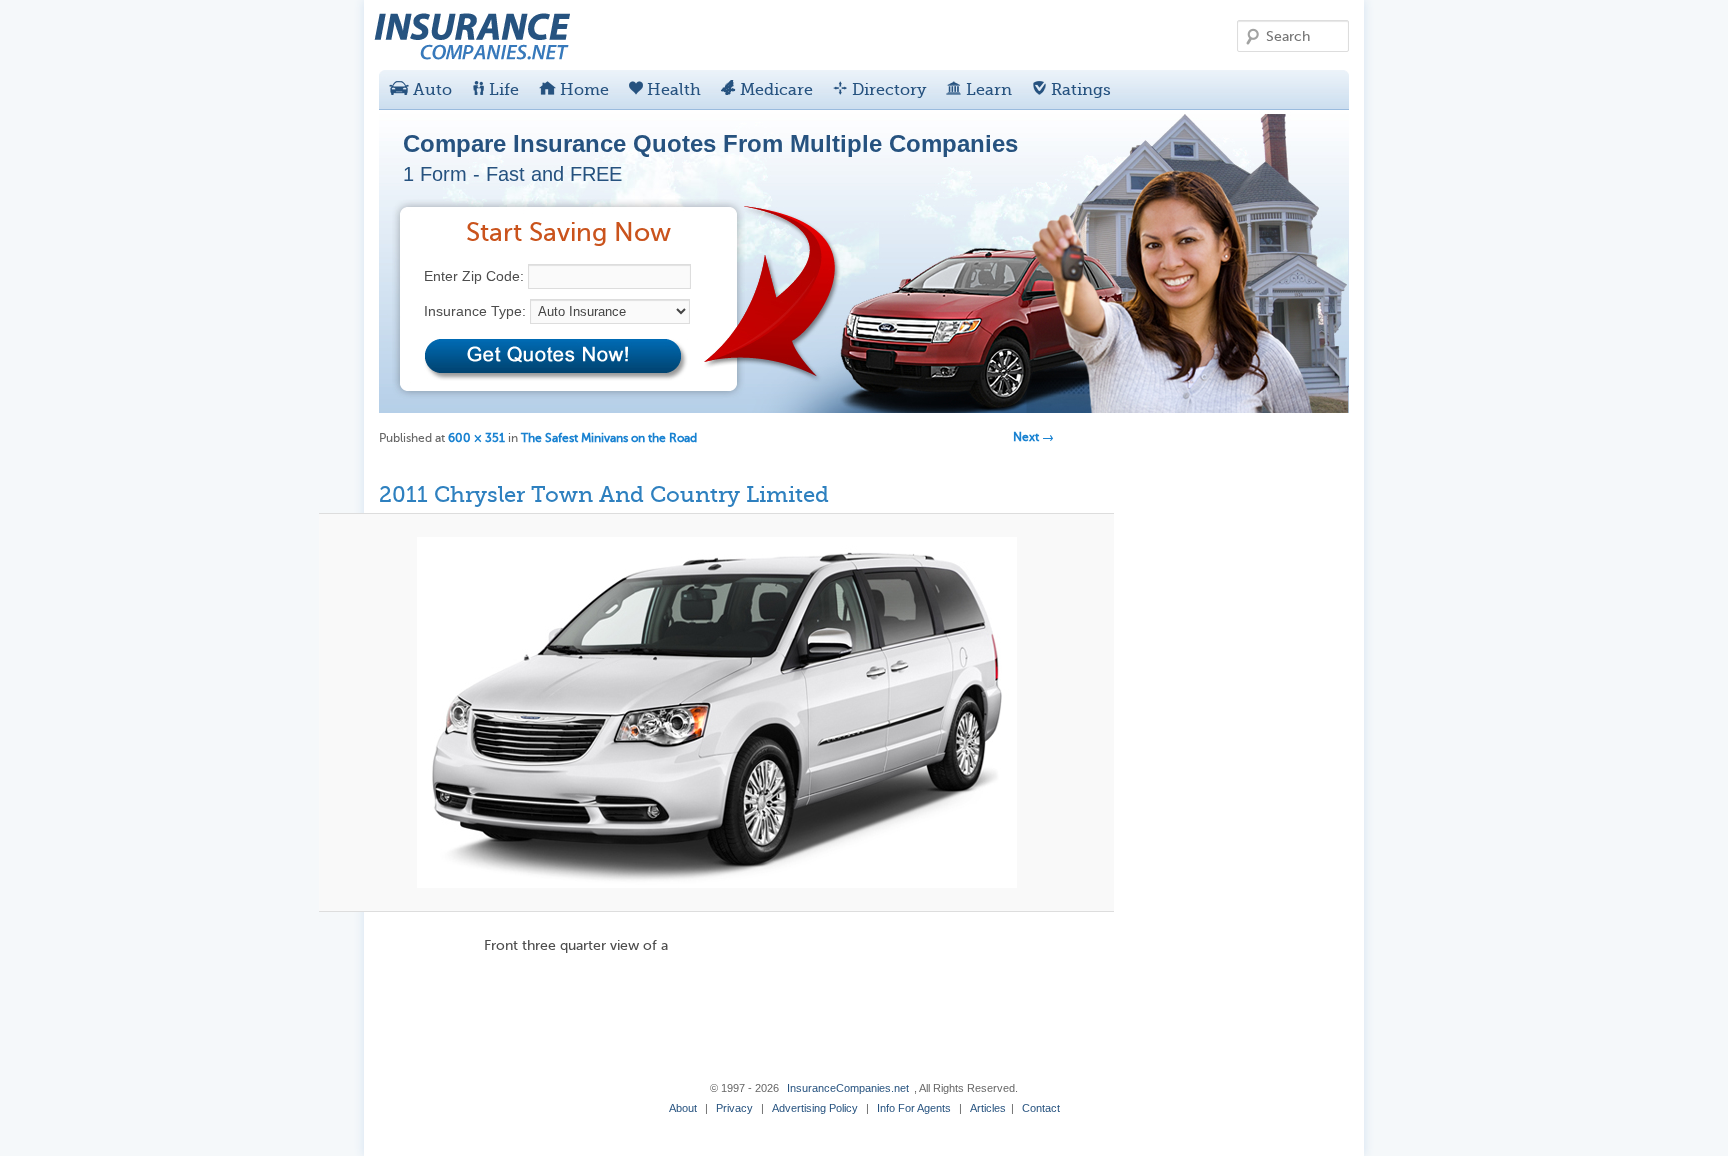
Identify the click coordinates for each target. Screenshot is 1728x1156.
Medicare (774, 90)
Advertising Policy (815, 1108)
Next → (1033, 437)
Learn (987, 90)
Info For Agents (914, 1108)
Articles (988, 1108)
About (683, 1108)
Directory (887, 90)
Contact (1041, 1108)
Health (672, 90)
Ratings (1079, 90)
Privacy (734, 1108)
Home (582, 90)
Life (502, 90)
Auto (430, 90)
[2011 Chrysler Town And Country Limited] (717, 712)
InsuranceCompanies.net (848, 1088)
